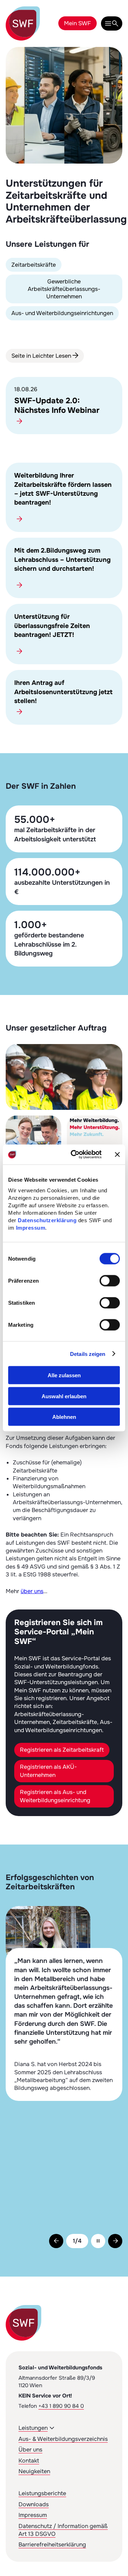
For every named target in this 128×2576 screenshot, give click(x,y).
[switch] (110, 1281)
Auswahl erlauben (64, 1396)
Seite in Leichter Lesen (42, 356)
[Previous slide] (56, 2241)
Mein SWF (78, 23)
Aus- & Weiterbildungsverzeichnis (63, 2439)
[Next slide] (115, 2241)
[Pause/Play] (98, 2241)
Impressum (31, 1228)
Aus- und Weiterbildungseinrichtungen (62, 313)
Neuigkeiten (34, 2471)
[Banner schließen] (117, 1154)
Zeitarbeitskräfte (34, 265)
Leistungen (33, 2428)
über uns (32, 1591)
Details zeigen (88, 1354)
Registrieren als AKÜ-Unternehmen (48, 1771)
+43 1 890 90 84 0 (61, 2406)
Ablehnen (64, 1417)
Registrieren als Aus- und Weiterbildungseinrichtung (55, 1796)
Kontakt (29, 2461)
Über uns (30, 2450)
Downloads (34, 2504)
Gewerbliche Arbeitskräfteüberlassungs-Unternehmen (64, 289)
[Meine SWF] (112, 23)
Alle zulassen (64, 1375)
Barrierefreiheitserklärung (52, 2545)
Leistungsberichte (42, 2493)
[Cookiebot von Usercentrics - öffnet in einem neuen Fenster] (75, 1155)
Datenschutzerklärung (47, 1220)
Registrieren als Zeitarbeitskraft (62, 1750)
